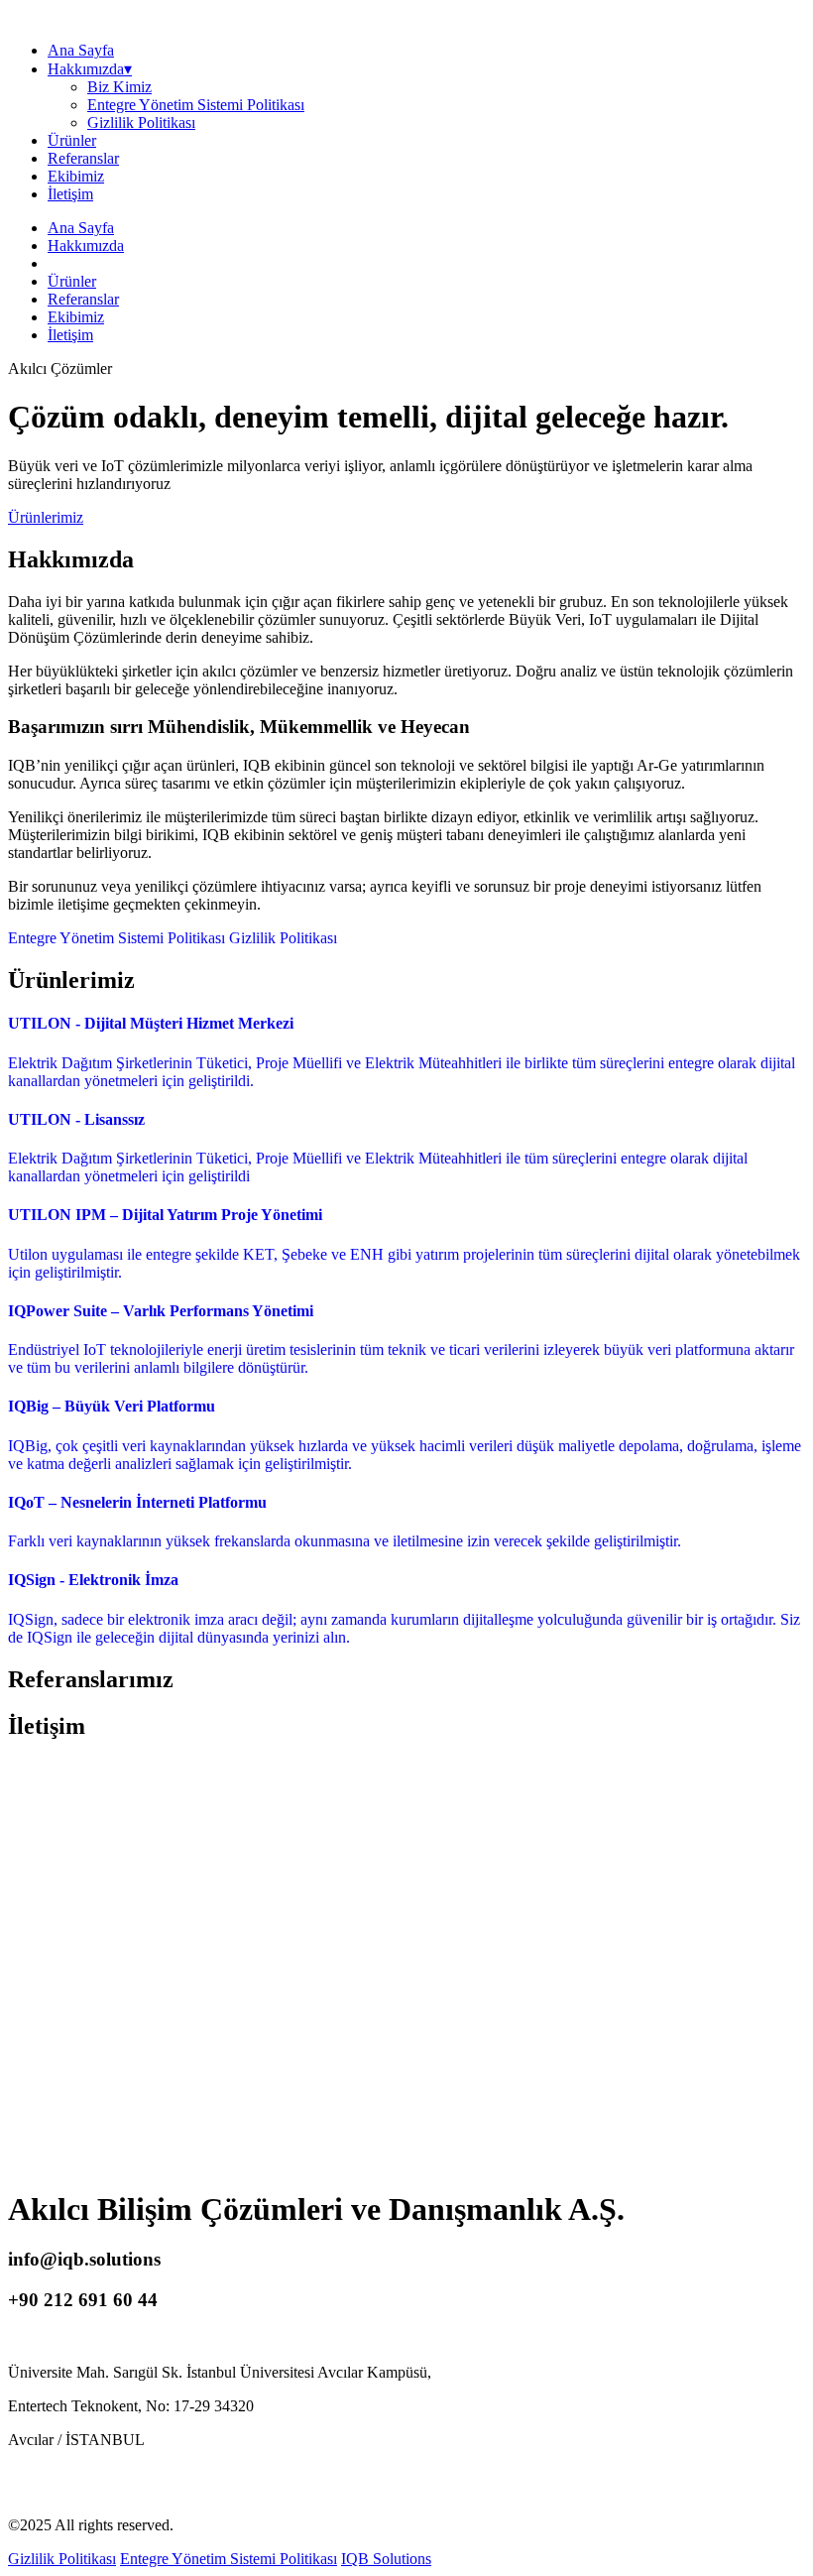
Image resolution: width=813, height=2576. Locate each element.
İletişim (70, 194)
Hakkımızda (86, 245)
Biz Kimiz (119, 87)
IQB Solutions (386, 2559)
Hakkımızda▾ (90, 69)
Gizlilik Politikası (141, 123)
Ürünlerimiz (46, 517)
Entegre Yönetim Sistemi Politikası (196, 105)
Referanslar (83, 158)
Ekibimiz (76, 176)
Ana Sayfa (81, 50)
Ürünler (72, 140)
